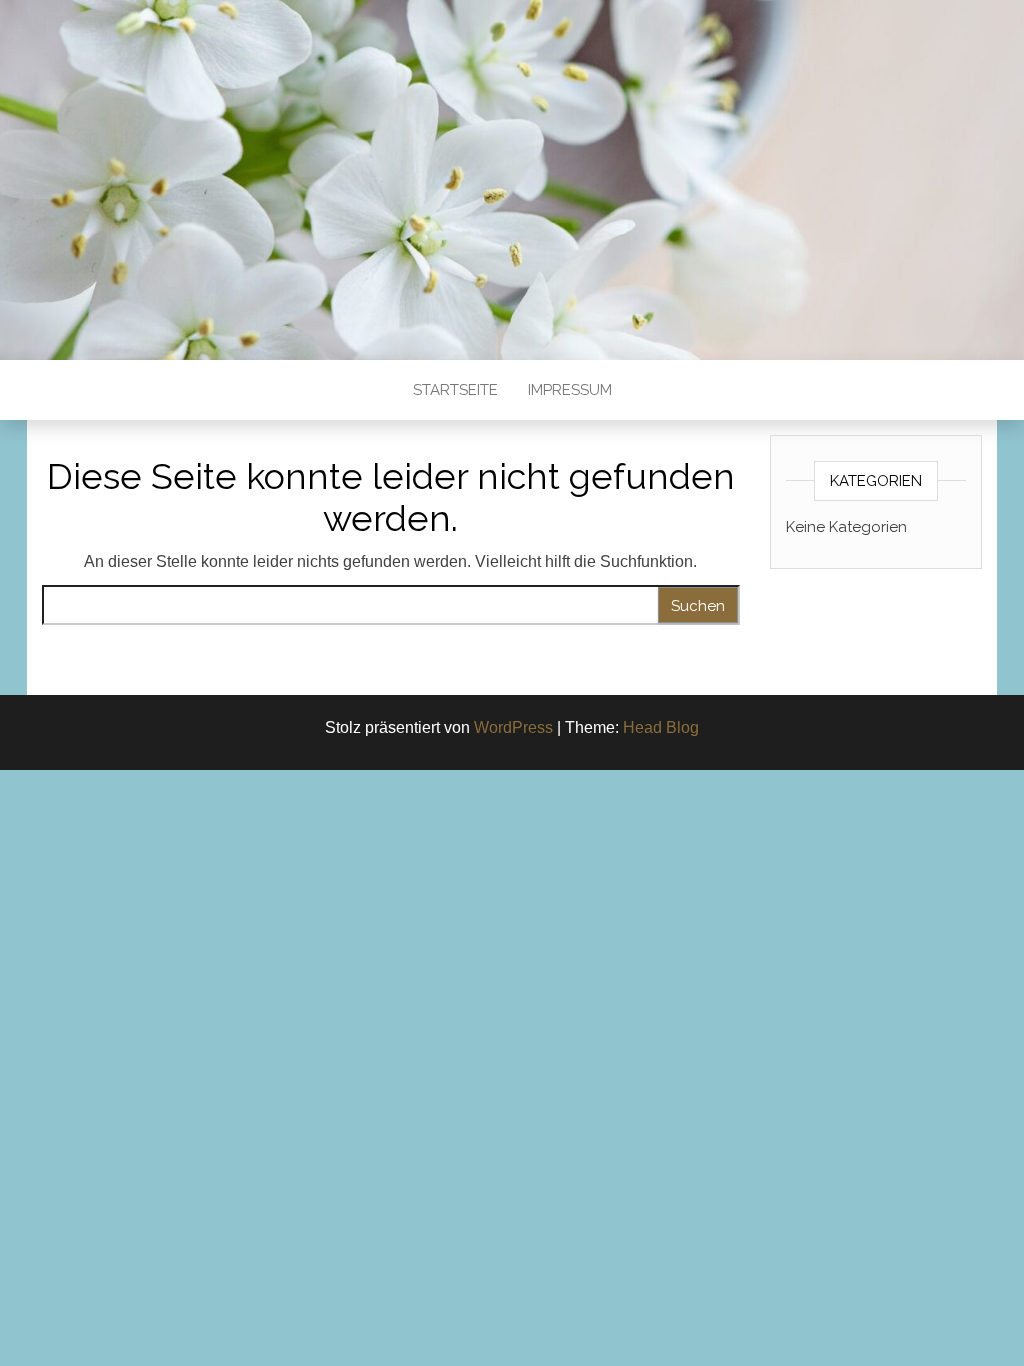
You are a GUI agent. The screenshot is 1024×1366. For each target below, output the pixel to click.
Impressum (570, 390)
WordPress (513, 727)
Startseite (455, 390)
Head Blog (661, 727)
